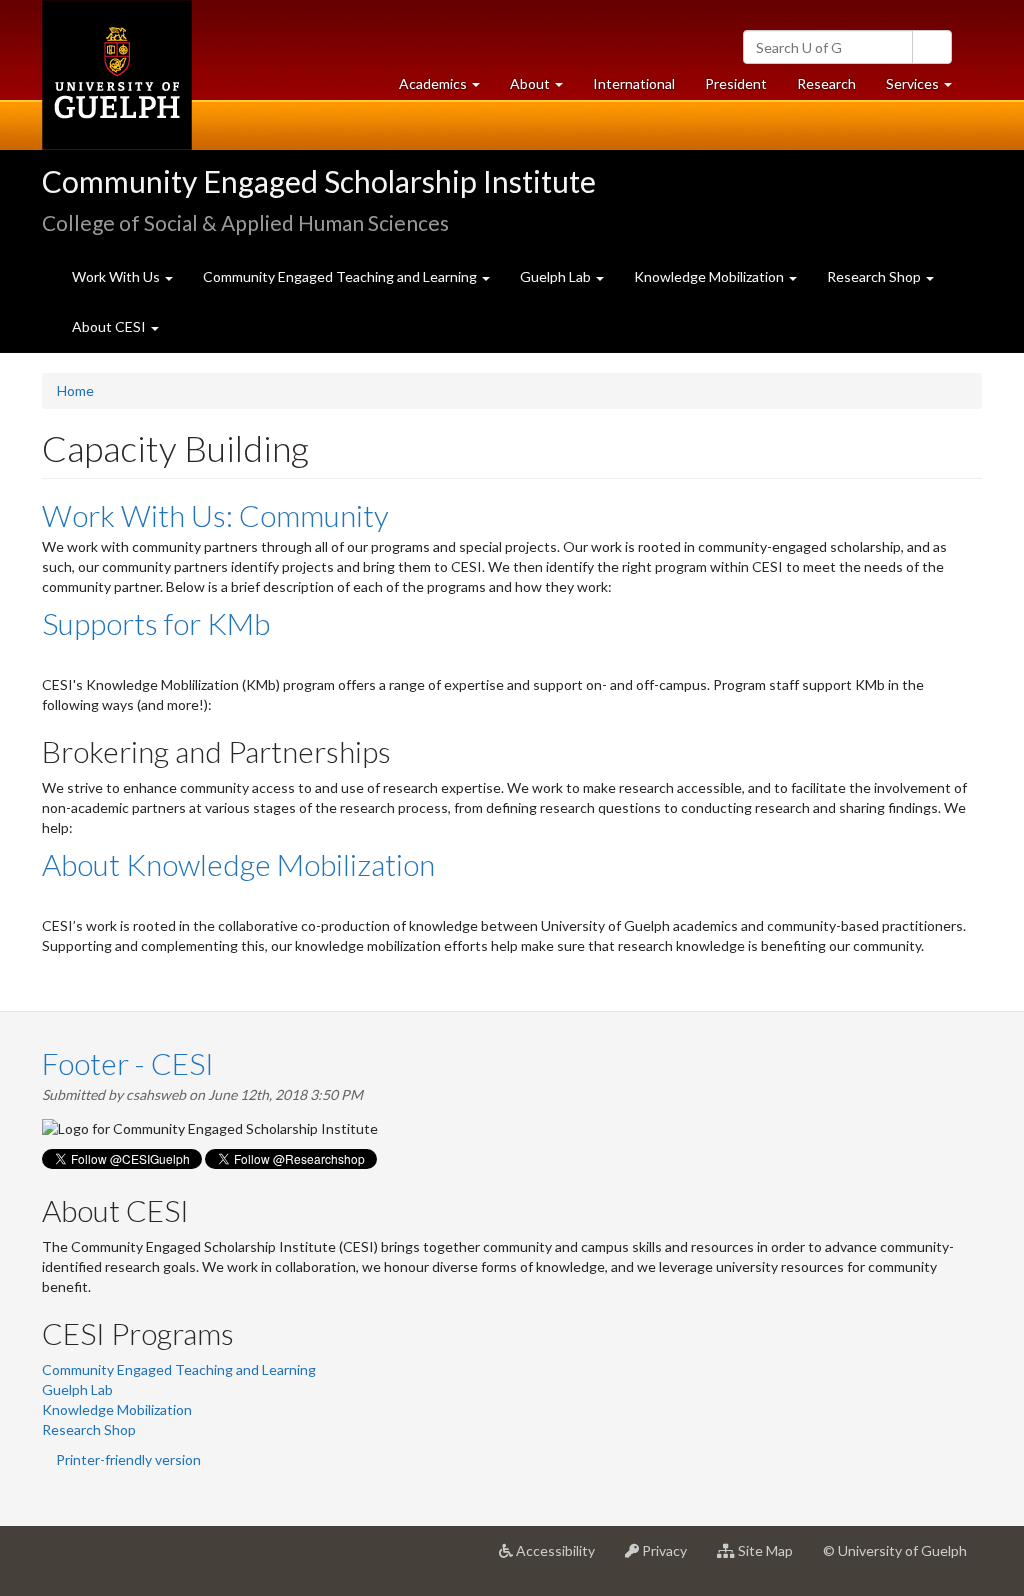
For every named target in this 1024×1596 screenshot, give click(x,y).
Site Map (771, 1558)
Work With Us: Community (215, 515)
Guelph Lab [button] (557, 276)
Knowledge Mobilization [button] (710, 276)
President (736, 83)
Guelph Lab (77, 1389)
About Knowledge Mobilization (238, 864)
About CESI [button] (110, 326)
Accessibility (561, 1558)
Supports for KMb (156, 623)
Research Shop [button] (875, 276)
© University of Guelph (895, 1550)
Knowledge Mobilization (117, 1409)
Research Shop (89, 1429)
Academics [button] (447, 89)
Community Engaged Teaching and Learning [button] (341, 276)
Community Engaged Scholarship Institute (319, 181)
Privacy (670, 1558)
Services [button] (926, 89)
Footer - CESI (128, 1063)
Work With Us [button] (117, 276)
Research (834, 89)
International (634, 83)
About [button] (544, 89)
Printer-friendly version (128, 1459)
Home (75, 390)
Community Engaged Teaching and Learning (179, 1369)
